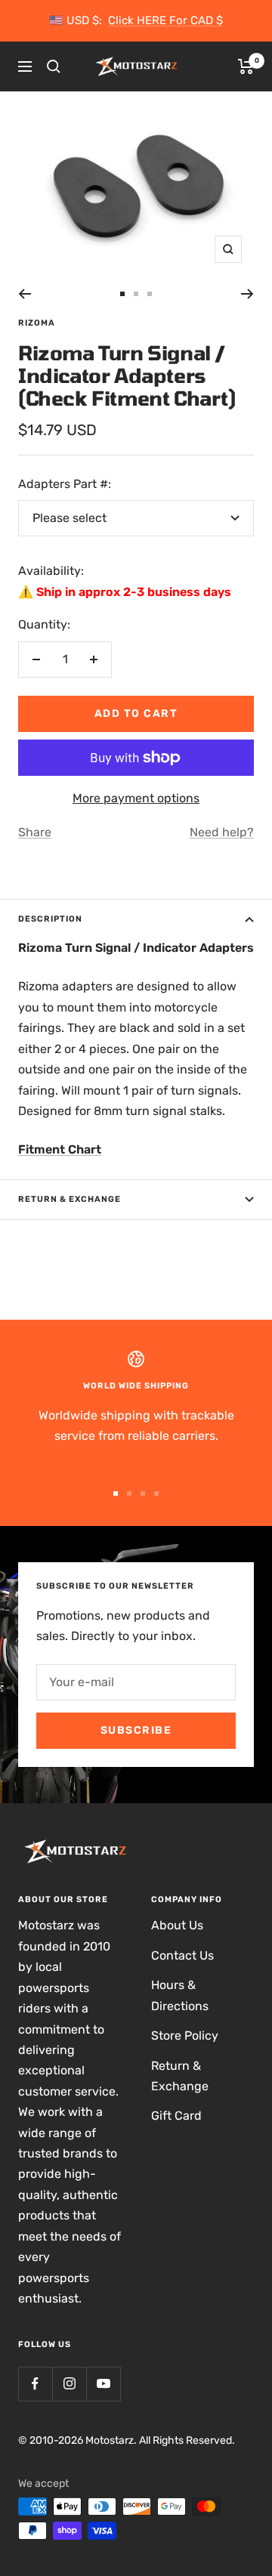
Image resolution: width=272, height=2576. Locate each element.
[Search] (54, 66)
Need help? (222, 832)
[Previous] (25, 294)
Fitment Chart (60, 1149)
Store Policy (185, 2035)
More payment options (136, 798)
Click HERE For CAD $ (165, 20)
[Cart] (246, 66)
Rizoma (37, 323)
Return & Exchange (70, 1199)
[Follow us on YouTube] (103, 2384)
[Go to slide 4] (156, 1493)
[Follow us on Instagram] (69, 2384)
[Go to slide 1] (122, 294)
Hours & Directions (180, 1995)
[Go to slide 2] (136, 294)
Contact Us (182, 1955)
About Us (177, 1925)
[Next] (247, 294)
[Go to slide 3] (150, 294)
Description (50, 919)
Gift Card (176, 2116)
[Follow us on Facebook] (35, 2384)
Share (35, 832)
